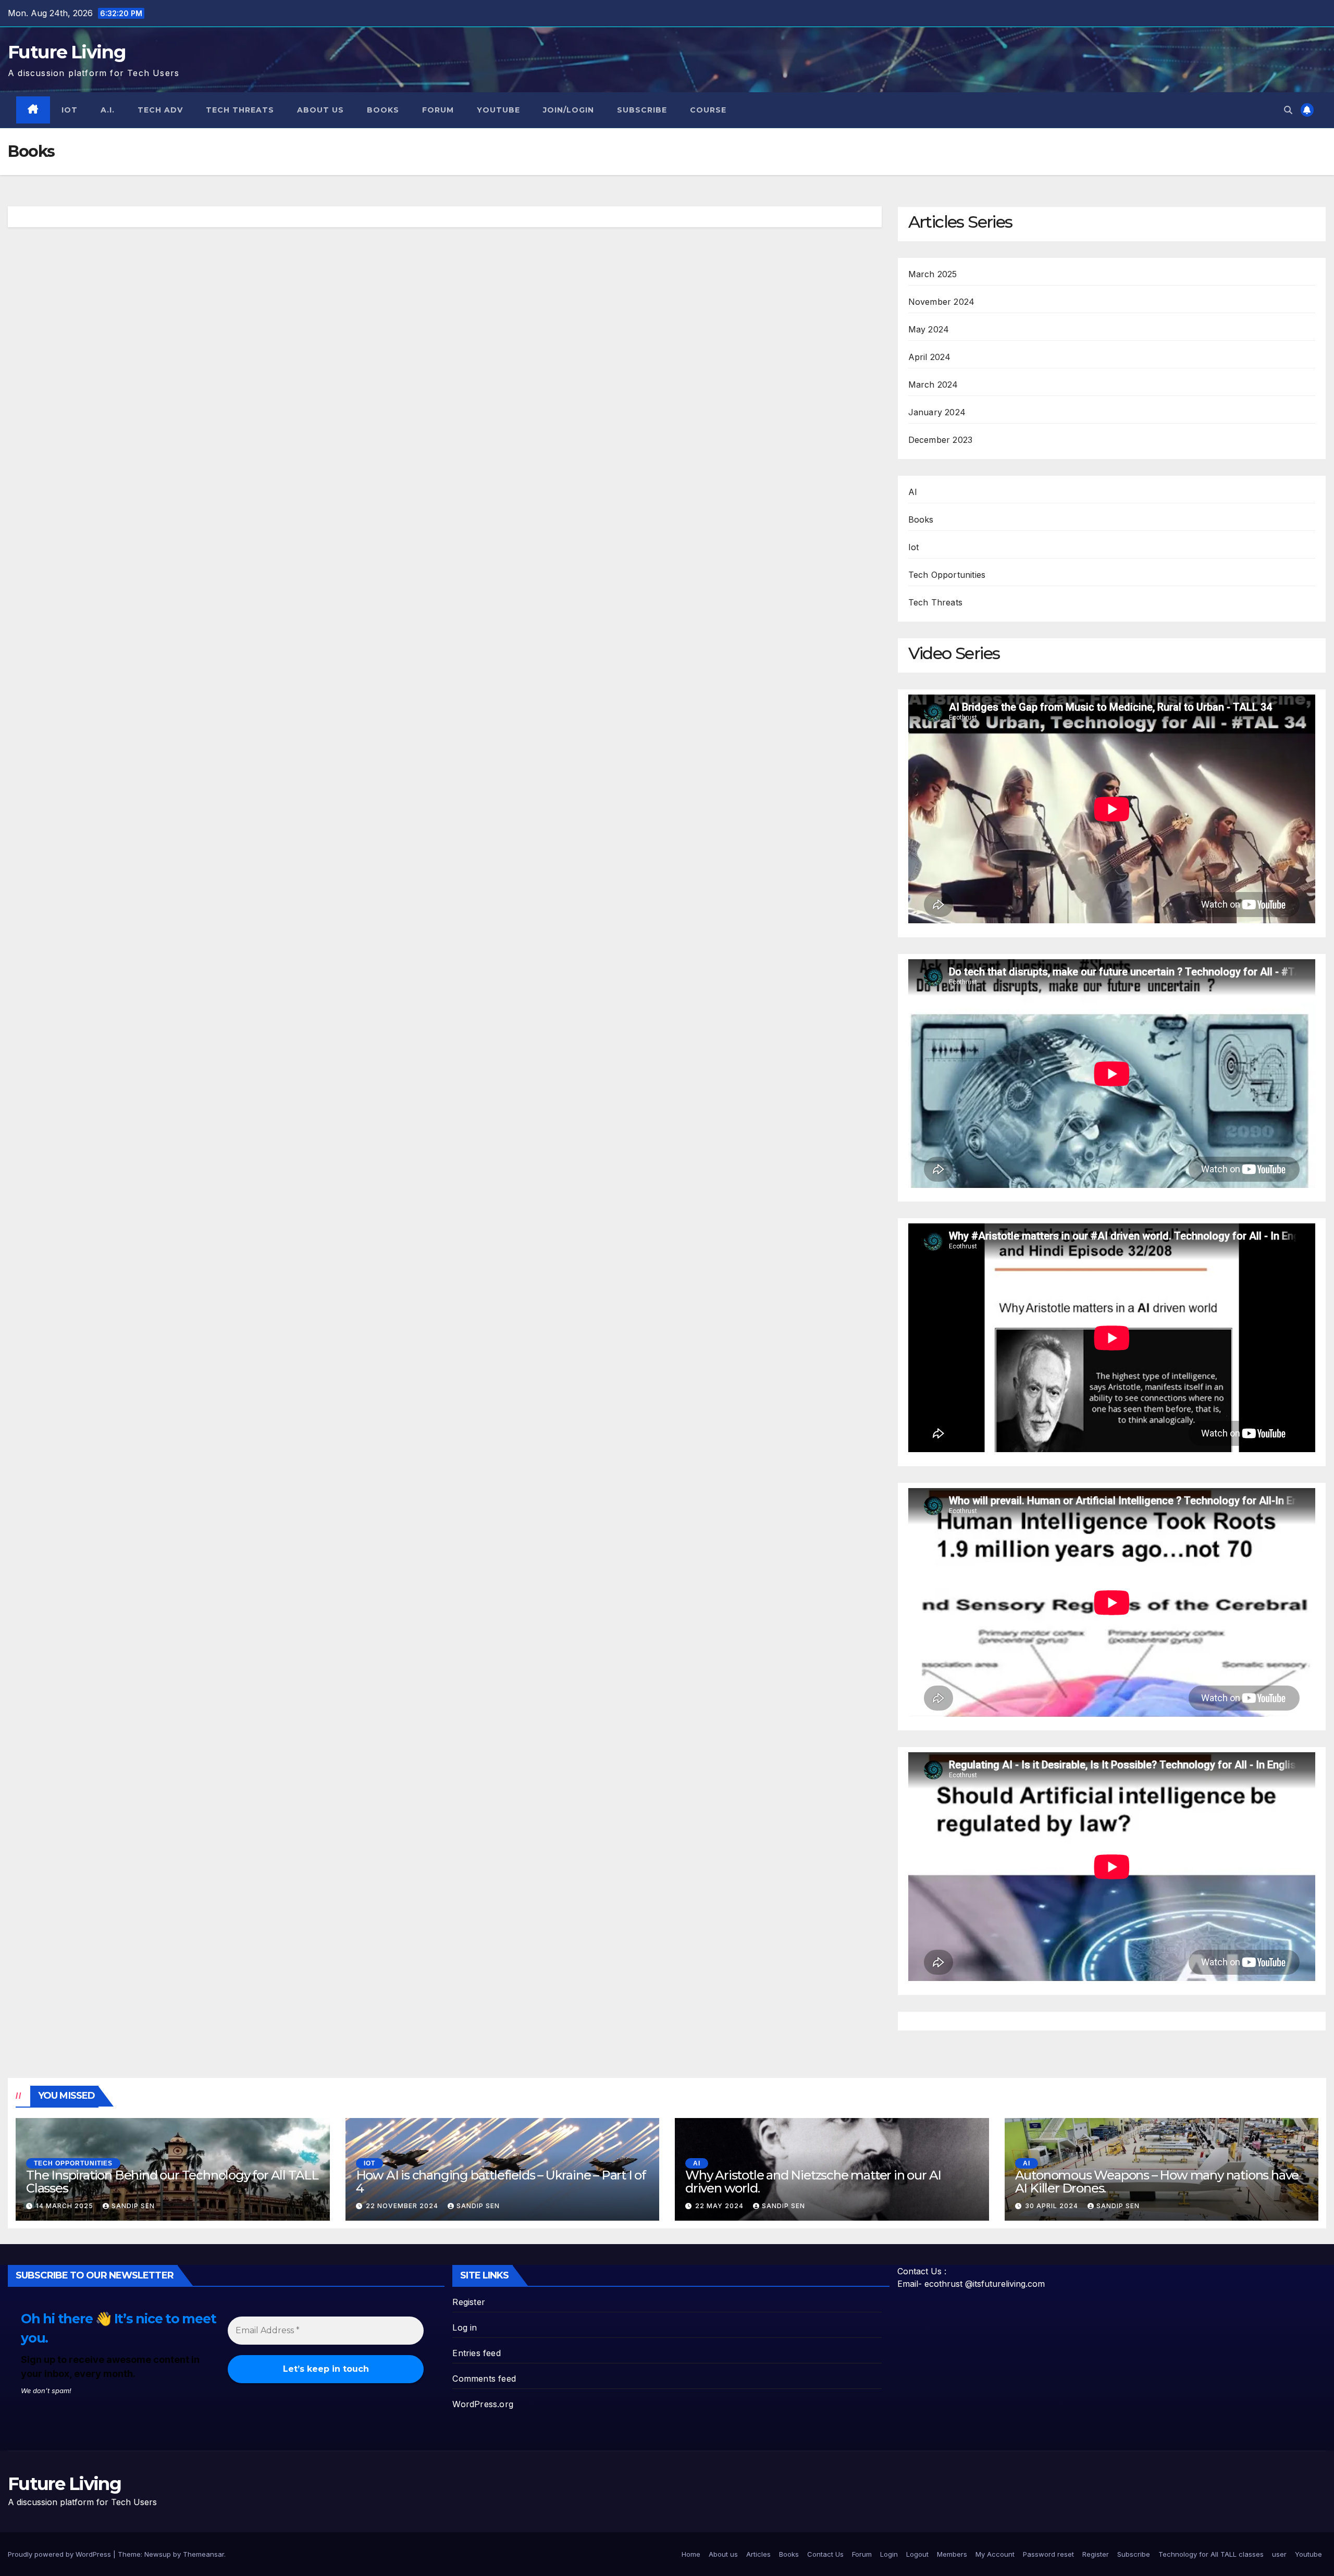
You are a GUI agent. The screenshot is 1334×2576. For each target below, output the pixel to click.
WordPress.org (483, 2404)
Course (708, 110)
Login (889, 2554)
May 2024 (929, 329)
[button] (1288, 110)
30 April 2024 (1053, 2206)
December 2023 (941, 440)
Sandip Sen (133, 2206)
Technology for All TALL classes (1211, 2554)
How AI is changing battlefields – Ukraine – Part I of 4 (501, 2182)
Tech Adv (160, 110)
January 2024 (937, 412)
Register (469, 2302)
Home (691, 2554)
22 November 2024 (403, 2206)
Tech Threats (240, 110)
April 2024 (930, 357)
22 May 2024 (720, 2206)
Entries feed (476, 2353)
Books (383, 110)
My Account (995, 2554)
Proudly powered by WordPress (60, 2554)
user (1279, 2554)
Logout (917, 2554)
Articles (758, 2554)
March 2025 (933, 274)
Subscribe (642, 110)
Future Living (67, 52)
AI (913, 492)
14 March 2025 (66, 2206)
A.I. (108, 110)
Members (952, 2554)
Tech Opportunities (947, 575)
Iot (70, 110)
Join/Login (569, 110)
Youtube (498, 110)
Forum (438, 110)
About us (320, 110)
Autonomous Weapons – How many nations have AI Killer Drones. (1157, 2182)
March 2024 (933, 385)
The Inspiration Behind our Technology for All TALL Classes (172, 2182)
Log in (465, 2327)
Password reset (1048, 2554)
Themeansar (203, 2554)
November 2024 (942, 302)
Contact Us (825, 2554)
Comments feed (484, 2379)
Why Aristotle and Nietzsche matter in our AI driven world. (813, 2182)
